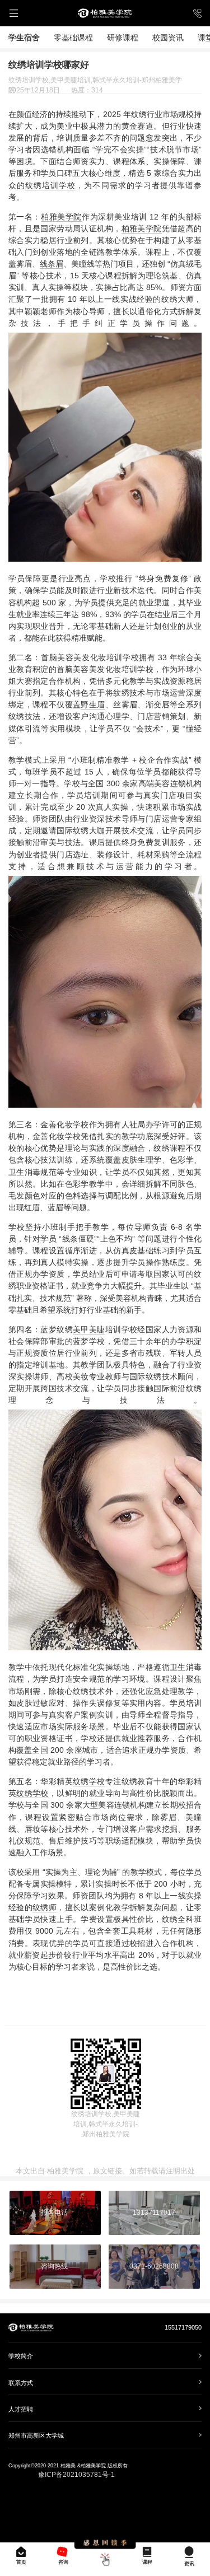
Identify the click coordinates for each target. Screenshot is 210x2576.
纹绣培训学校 (50, 185)
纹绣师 (45, 1907)
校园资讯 (168, 38)
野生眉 (93, 704)
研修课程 (123, 38)
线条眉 (52, 264)
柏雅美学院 (61, 217)
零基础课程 (73, 38)
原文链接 (108, 2171)
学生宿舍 (24, 38)
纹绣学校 (89, 1781)
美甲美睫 (89, 1329)
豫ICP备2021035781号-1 (76, 2475)
